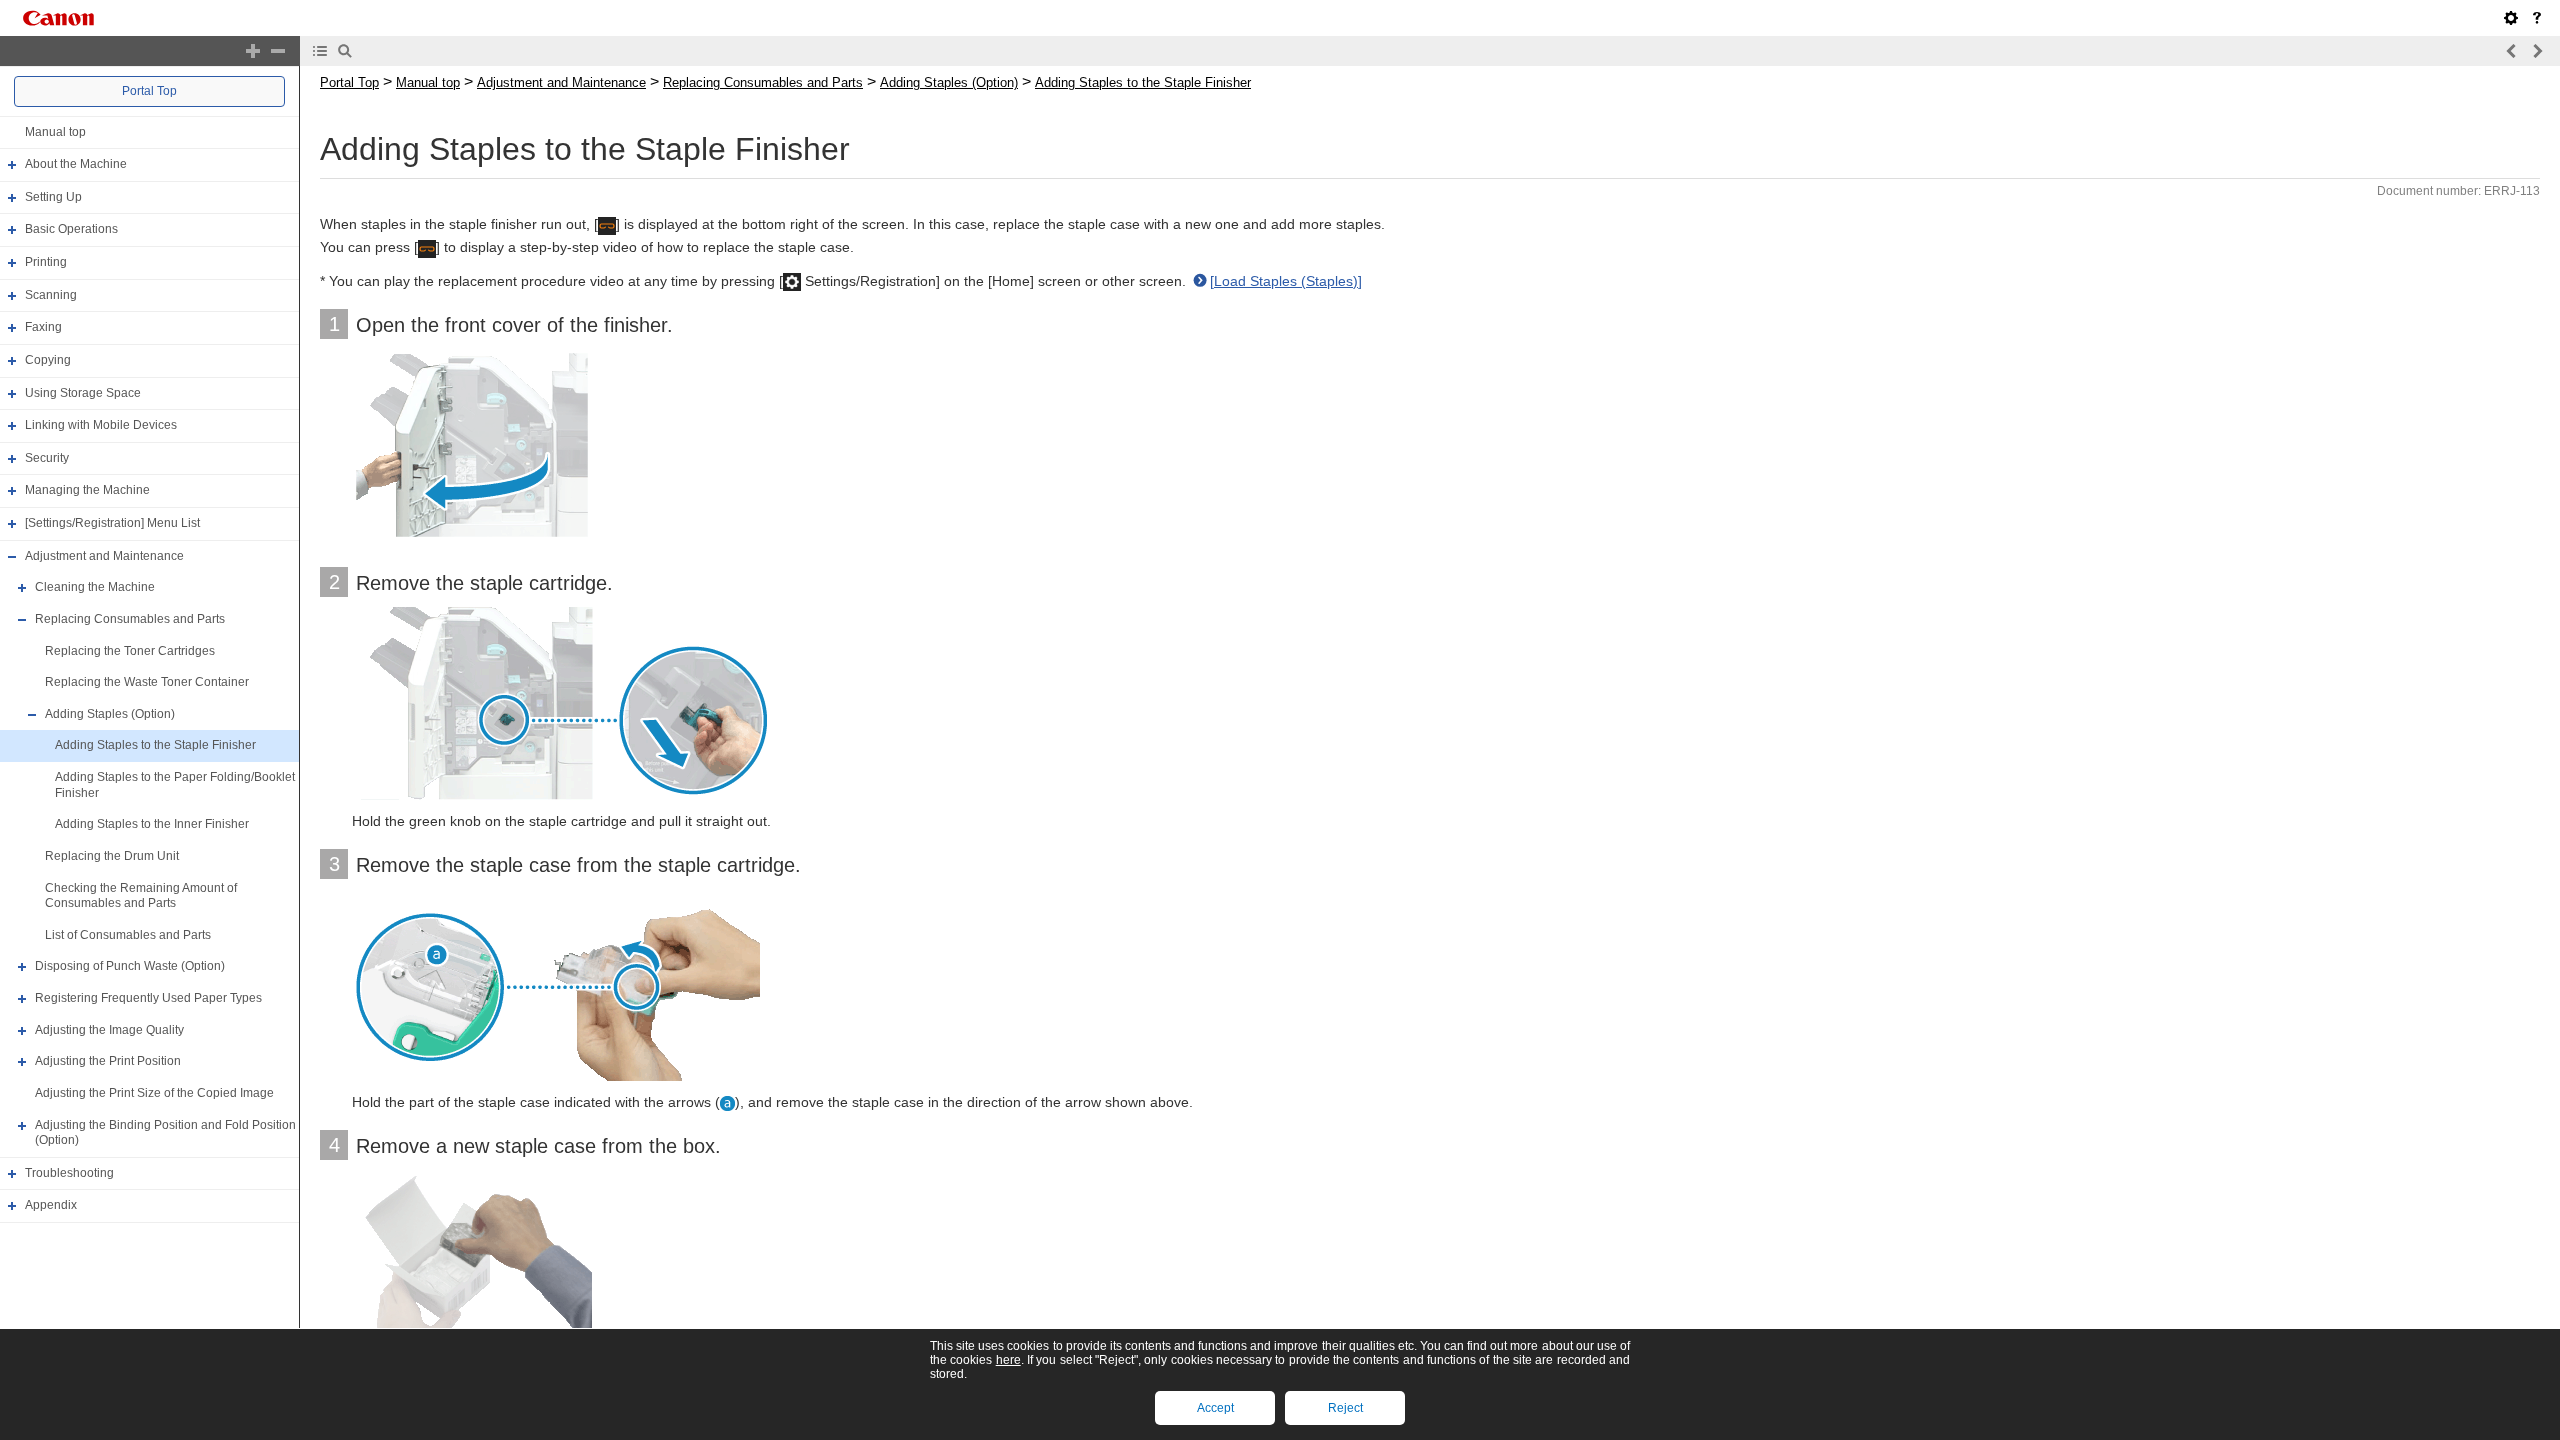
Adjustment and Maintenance (104, 556)
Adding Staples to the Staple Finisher (155, 746)
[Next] (2537, 51)
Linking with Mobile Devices (101, 425)
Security (47, 458)
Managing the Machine (87, 491)
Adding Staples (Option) (110, 714)
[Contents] (320, 51)
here (1008, 1360)
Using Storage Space (83, 393)
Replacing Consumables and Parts (130, 619)
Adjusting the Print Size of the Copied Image (154, 1093)
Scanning (51, 295)
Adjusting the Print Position (108, 1061)
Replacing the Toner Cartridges (130, 651)
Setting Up (53, 197)
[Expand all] (253, 51)
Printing (46, 262)
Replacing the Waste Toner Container (147, 682)
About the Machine (76, 164)
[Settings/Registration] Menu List (112, 523)
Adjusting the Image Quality (109, 1030)
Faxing (43, 327)
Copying (48, 360)
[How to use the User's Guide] (2537, 18)
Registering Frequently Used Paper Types (148, 998)
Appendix (51, 1206)
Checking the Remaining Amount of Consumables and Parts (141, 896)
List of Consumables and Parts (128, 935)
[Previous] (2512, 51)
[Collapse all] (278, 51)
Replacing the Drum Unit (112, 856)
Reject (1345, 1408)
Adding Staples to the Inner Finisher (152, 824)
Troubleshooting (69, 1173)
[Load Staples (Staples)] (1286, 281)
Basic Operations (71, 230)
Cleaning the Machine (95, 587)
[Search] (345, 51)
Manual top (55, 132)
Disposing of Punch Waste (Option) (130, 967)
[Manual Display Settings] (2511, 18)
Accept (1215, 1408)
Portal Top (149, 91)
